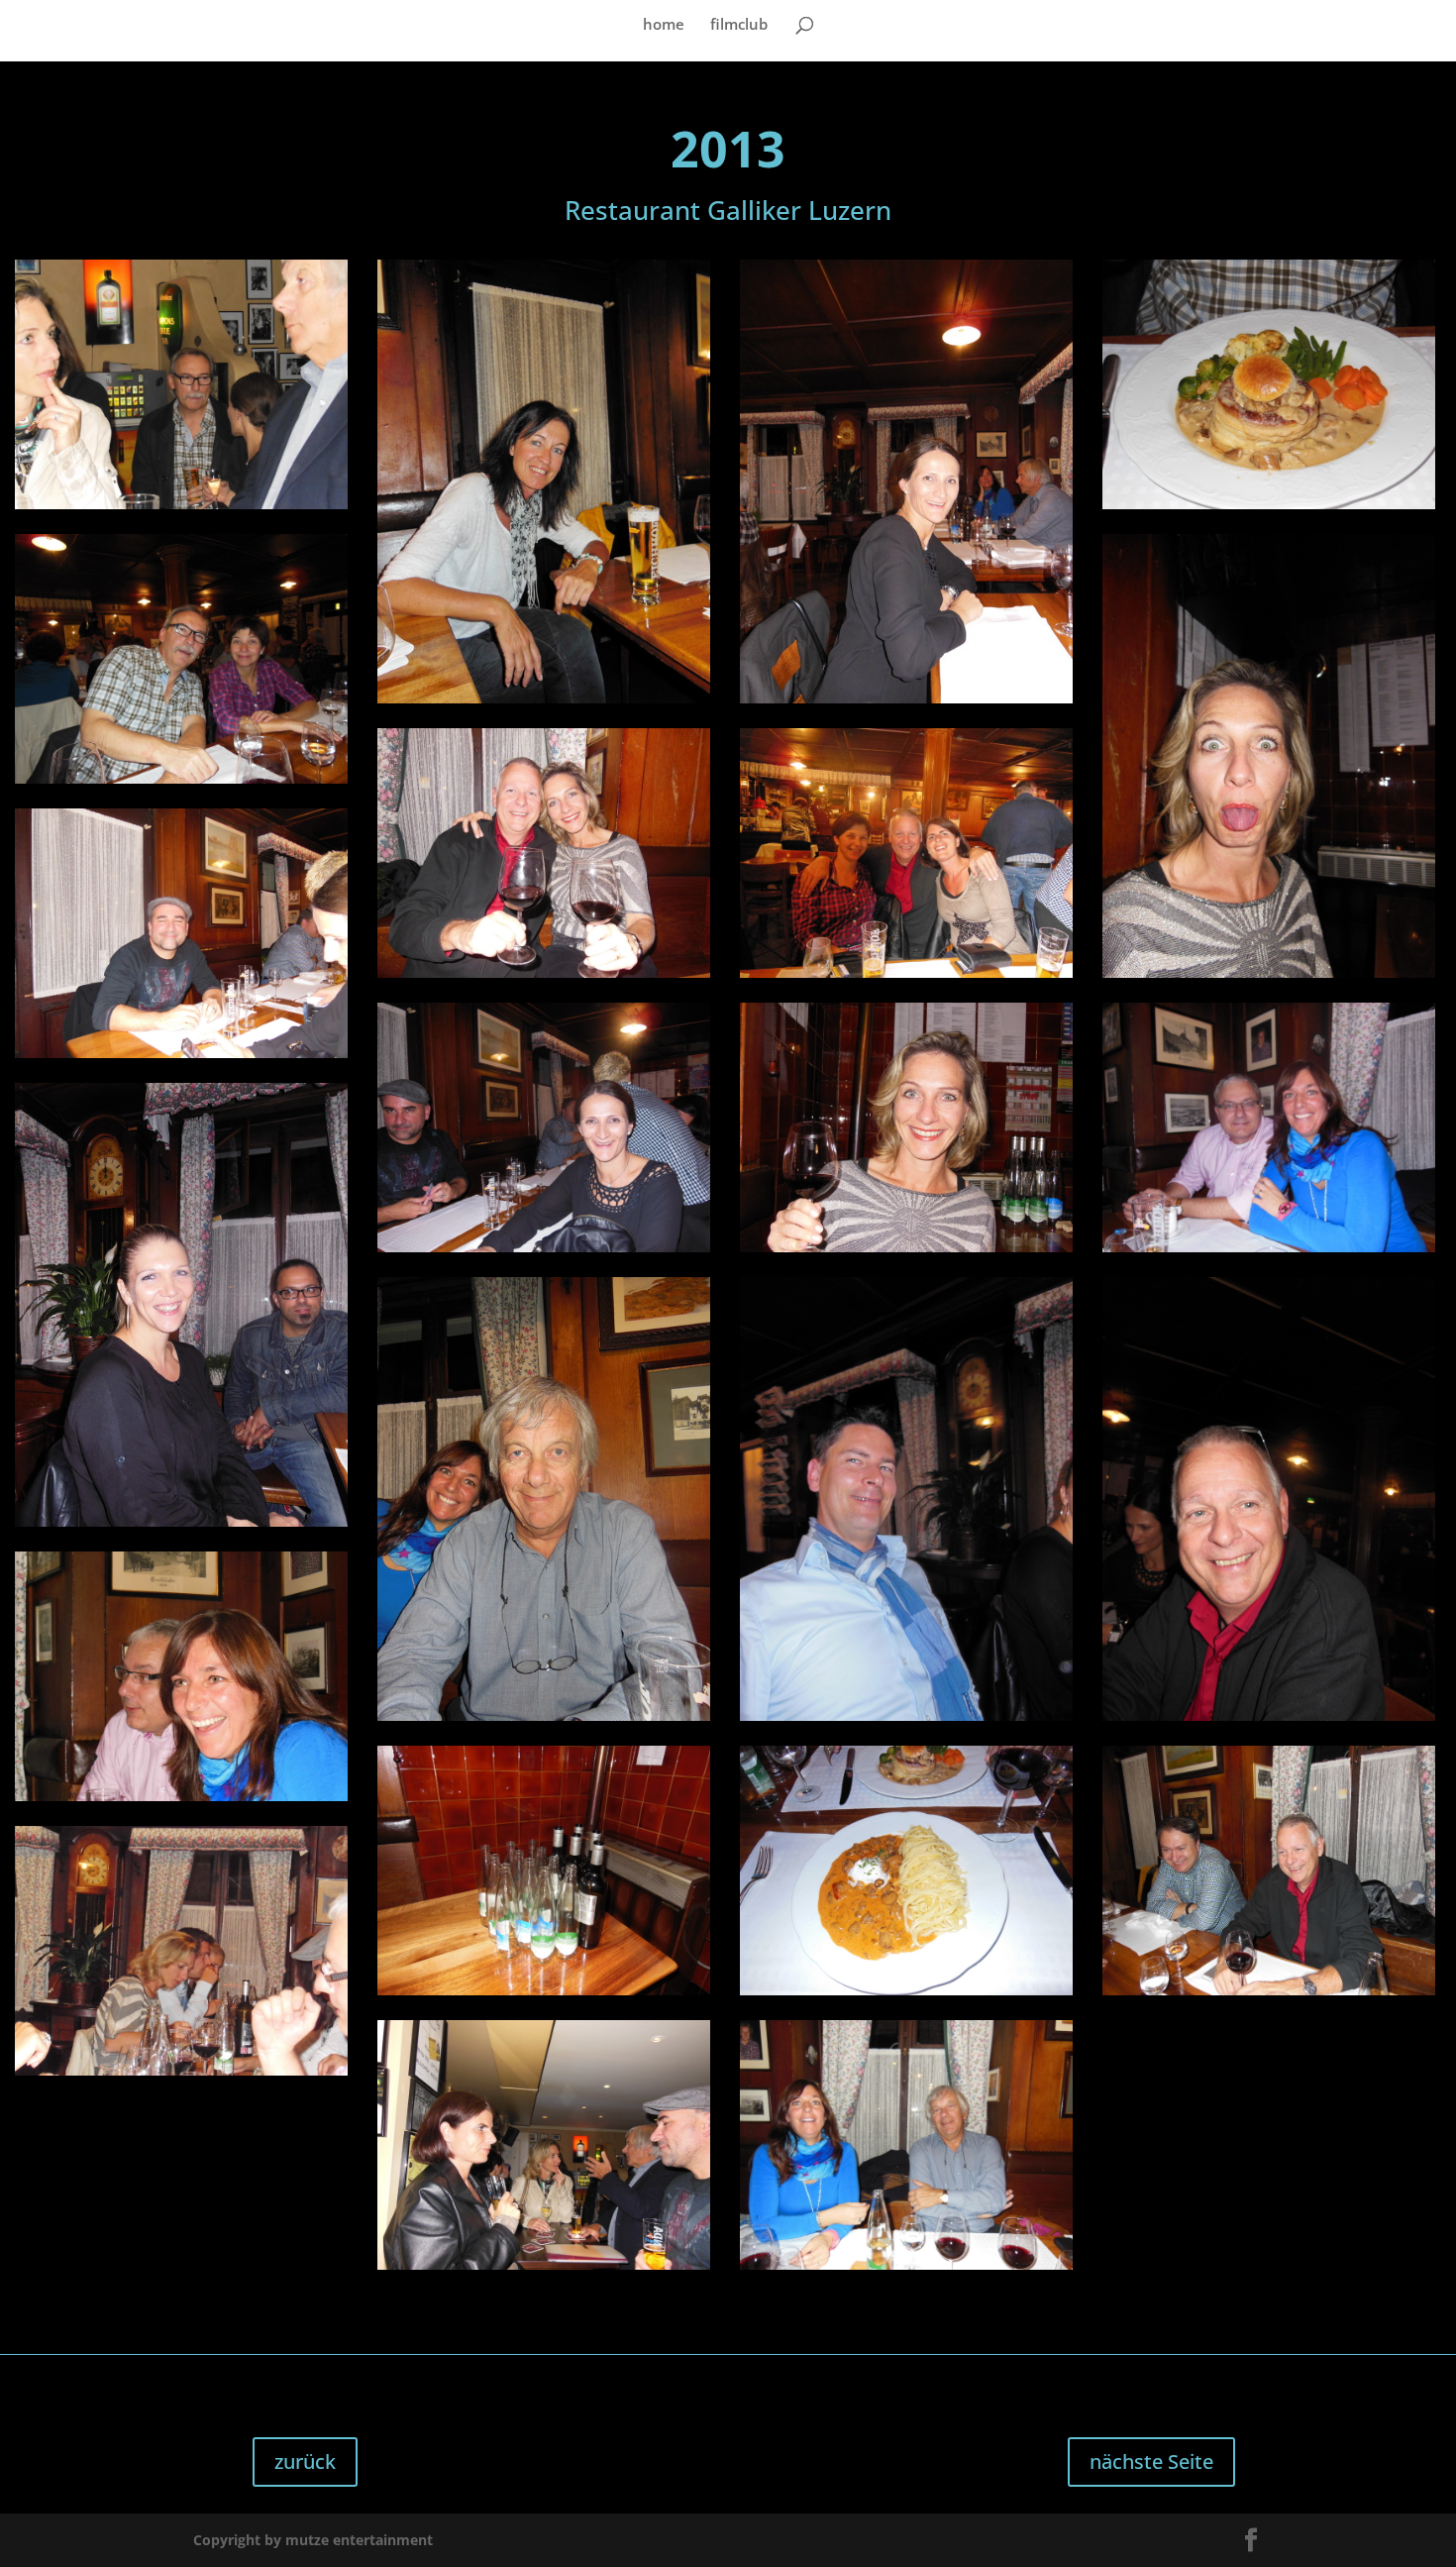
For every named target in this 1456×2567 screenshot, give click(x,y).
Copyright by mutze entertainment (313, 2540)
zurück (305, 2461)
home (664, 25)
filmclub (739, 25)
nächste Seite (1151, 2461)
